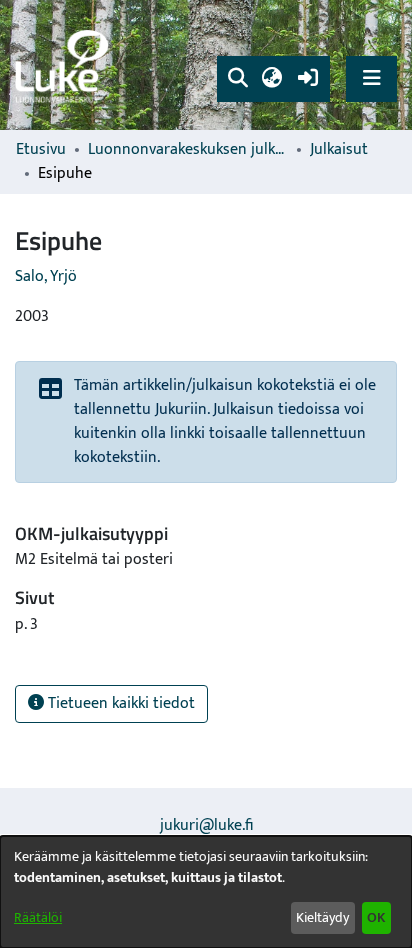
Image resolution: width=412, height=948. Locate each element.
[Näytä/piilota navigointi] (371, 78)
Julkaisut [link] (339, 150)
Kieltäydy (322, 917)
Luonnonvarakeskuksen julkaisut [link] (188, 150)
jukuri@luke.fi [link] (206, 825)
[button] (237, 79)
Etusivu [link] (41, 150)
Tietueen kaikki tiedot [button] (119, 703)
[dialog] (206, 892)
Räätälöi (38, 917)
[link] (65, 65)
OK (376, 917)
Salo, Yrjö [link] (46, 276)
